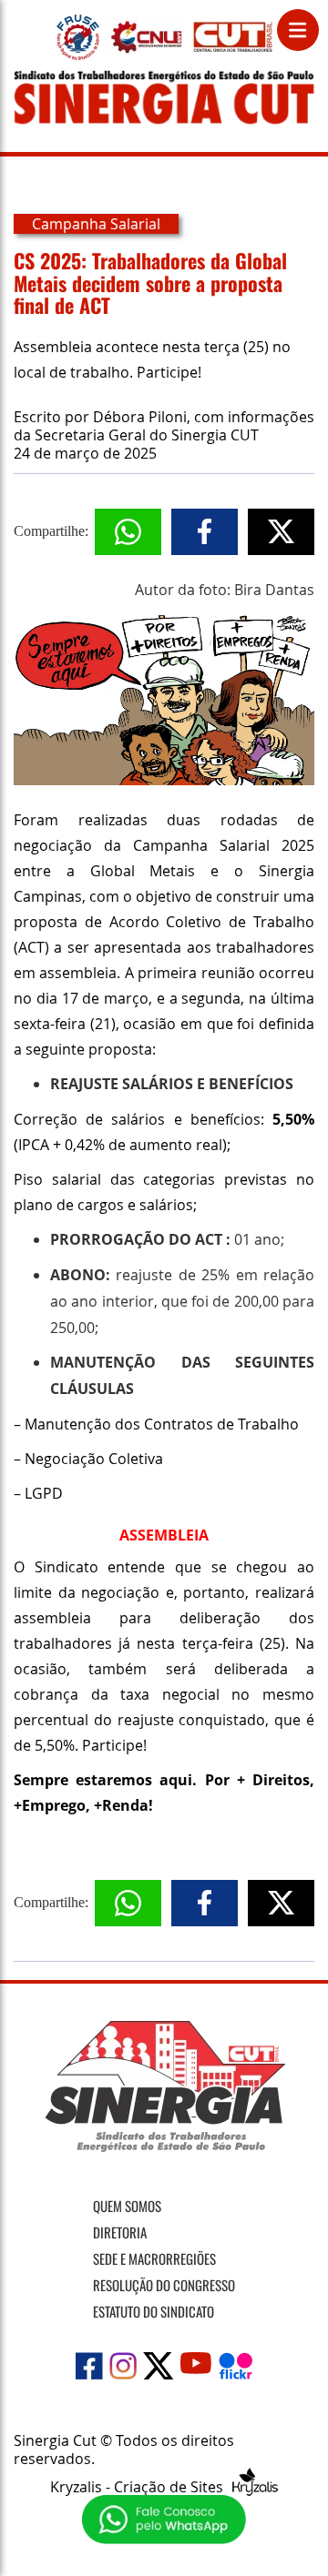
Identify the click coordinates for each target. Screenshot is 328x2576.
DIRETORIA (120, 2232)
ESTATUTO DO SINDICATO (154, 2311)
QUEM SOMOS (127, 2206)
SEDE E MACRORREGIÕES (154, 2258)
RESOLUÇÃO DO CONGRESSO (164, 2285)
